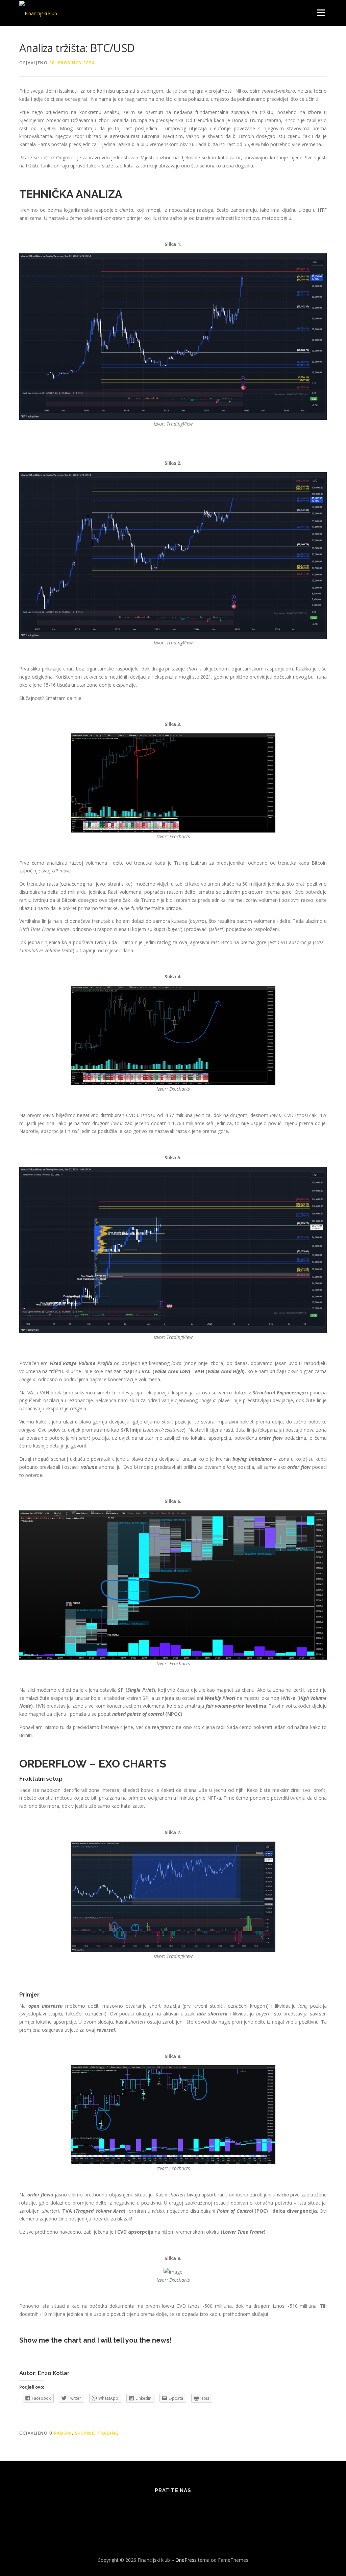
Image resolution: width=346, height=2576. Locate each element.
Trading (108, 2433)
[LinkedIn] (173, 2509)
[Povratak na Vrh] (317, 2544)
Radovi (63, 2433)
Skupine (85, 2433)
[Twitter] (156, 2509)
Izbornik (321, 13)
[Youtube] (206, 2509)
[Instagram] (189, 2509)
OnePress (186, 2560)
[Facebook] (140, 2509)
